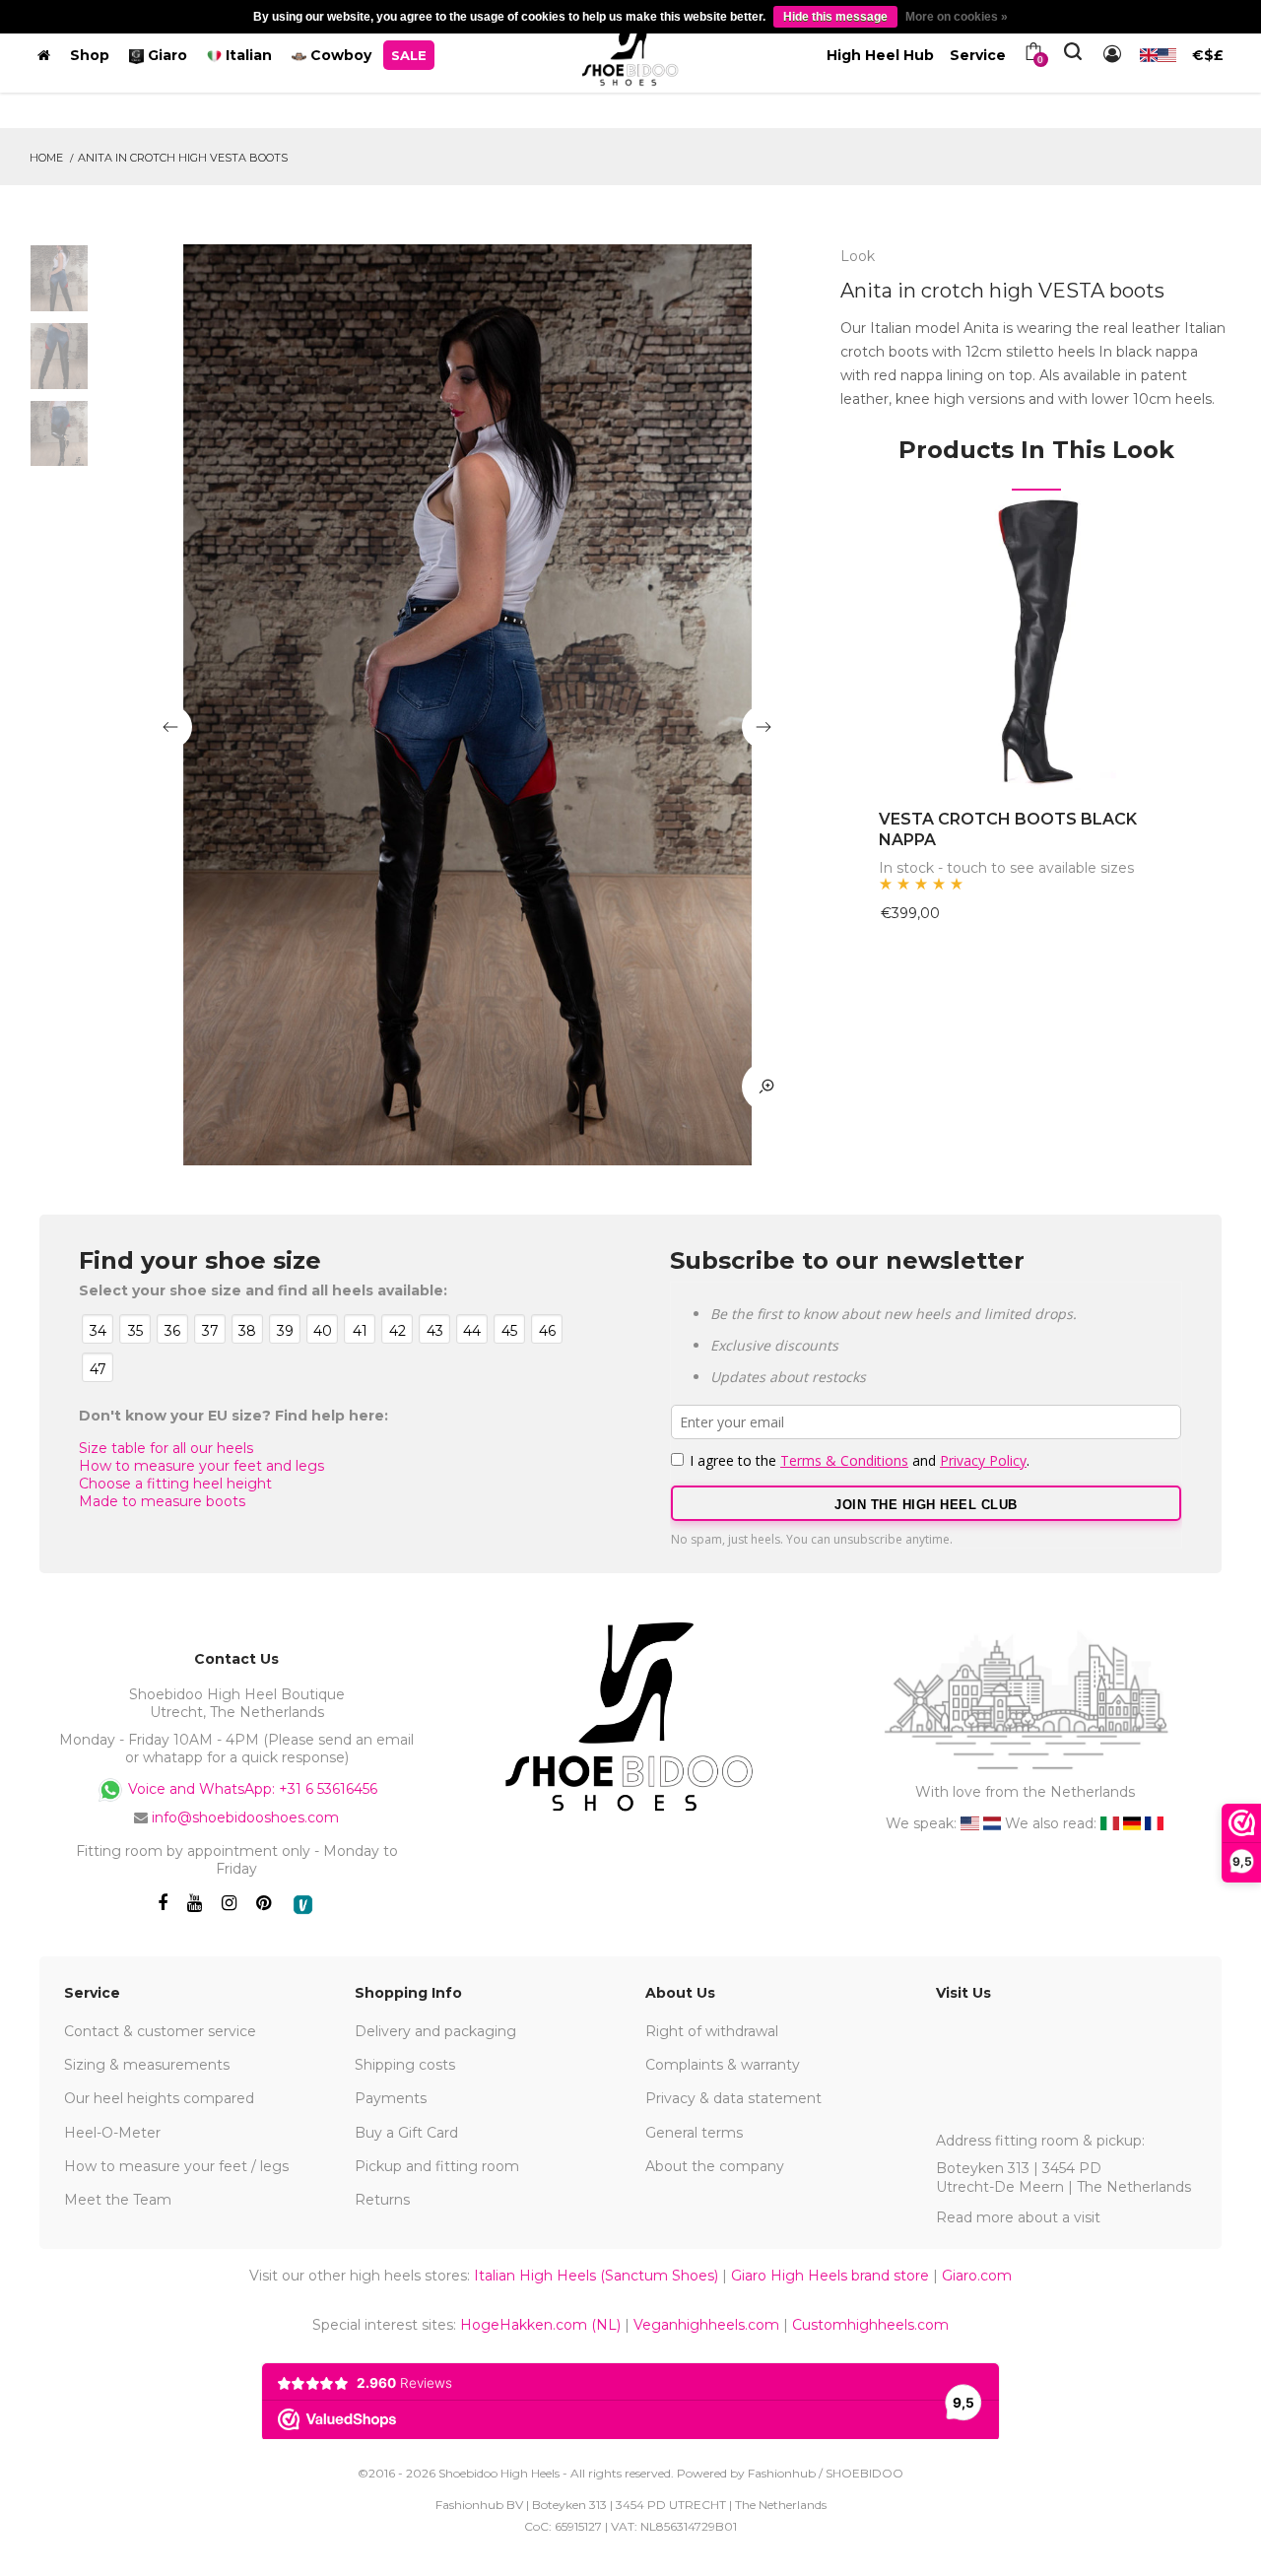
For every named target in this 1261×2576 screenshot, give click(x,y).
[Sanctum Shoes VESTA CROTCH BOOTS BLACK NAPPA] (1036, 640)
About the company (715, 2166)
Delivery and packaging (435, 2031)
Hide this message (835, 17)
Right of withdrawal (712, 2031)
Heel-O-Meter (112, 2133)
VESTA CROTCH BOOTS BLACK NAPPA (1008, 829)
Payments (391, 2098)
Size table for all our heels (166, 1448)
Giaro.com (977, 2276)
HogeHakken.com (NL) (540, 2325)
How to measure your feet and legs (201, 1466)
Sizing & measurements (147, 2065)
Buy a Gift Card (406, 2133)
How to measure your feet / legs (176, 2166)
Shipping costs (405, 2065)
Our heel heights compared (159, 2098)
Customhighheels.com (870, 2325)
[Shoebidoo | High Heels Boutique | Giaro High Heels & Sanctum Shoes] (630, 51)
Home (46, 158)
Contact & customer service (160, 2031)
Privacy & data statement (733, 2098)
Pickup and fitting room (437, 2166)
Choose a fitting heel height (175, 1484)
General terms (694, 2133)
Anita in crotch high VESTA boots (183, 158)
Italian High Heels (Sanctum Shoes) (596, 2276)
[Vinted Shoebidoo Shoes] (303, 1905)
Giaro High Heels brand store (830, 2276)
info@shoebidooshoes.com (245, 1817)
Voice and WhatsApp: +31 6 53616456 (251, 1789)
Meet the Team (118, 2200)
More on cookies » (957, 17)
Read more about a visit (1018, 2217)
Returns (382, 2200)
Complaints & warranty (723, 2065)
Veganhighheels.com (706, 2325)
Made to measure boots (162, 1501)
